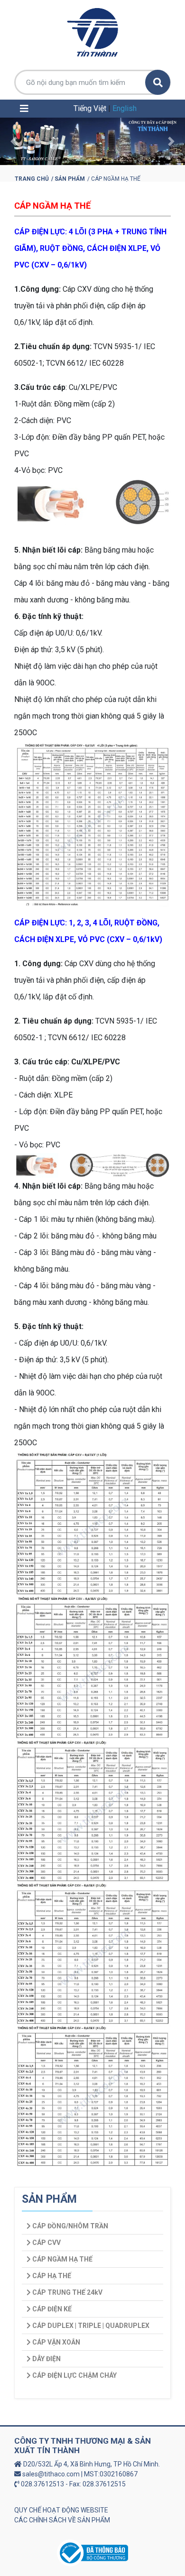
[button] (14, 141)
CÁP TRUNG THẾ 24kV (67, 2292)
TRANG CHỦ (32, 179)
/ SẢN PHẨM (68, 179)
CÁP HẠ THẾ (51, 2276)
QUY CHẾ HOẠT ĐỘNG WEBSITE (61, 2510)
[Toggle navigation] (24, 109)
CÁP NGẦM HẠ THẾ (52, 206)
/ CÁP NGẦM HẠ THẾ (114, 179)
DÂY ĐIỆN (46, 2359)
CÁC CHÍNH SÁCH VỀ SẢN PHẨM (62, 2520)
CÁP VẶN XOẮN (55, 2342)
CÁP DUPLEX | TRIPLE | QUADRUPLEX (90, 2326)
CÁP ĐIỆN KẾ (51, 2309)
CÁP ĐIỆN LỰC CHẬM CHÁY (74, 2375)
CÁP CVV (46, 2243)
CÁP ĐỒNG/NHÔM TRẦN (69, 2226)
